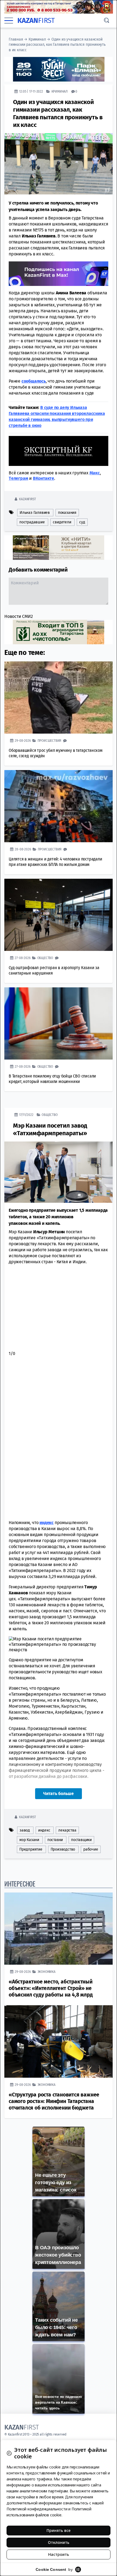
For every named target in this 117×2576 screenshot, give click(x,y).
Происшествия (50, 741)
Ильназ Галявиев (35, 513)
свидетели (62, 522)
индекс (44, 1830)
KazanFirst (27, 499)
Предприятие (31, 1849)
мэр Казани (29, 1840)
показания (67, 513)
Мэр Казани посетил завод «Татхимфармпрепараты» (50, 1129)
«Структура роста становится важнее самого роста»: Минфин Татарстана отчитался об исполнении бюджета (54, 2101)
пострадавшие (32, 522)
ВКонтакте (44, 478)
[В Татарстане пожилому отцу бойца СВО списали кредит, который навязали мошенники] (59, 1023)
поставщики (81, 1840)
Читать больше (59, 1794)
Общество (45, 958)
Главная (16, 39)
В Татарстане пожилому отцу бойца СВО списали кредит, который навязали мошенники (52, 1079)
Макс (95, 473)
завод (25, 1830)
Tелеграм (18, 478)
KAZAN (36, 21)
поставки (55, 1840)
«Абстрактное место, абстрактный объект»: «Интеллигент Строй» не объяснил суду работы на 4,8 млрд (51, 1988)
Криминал (37, 39)
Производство (63, 1849)
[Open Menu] (9, 21)
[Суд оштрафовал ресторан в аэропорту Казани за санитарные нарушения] (59, 915)
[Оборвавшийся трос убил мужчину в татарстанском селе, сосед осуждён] (59, 698)
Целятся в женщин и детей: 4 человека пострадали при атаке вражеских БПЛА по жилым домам (56, 862)
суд (82, 522)
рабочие (91, 1849)
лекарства (67, 1830)
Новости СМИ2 (19, 616)
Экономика (47, 1972)
